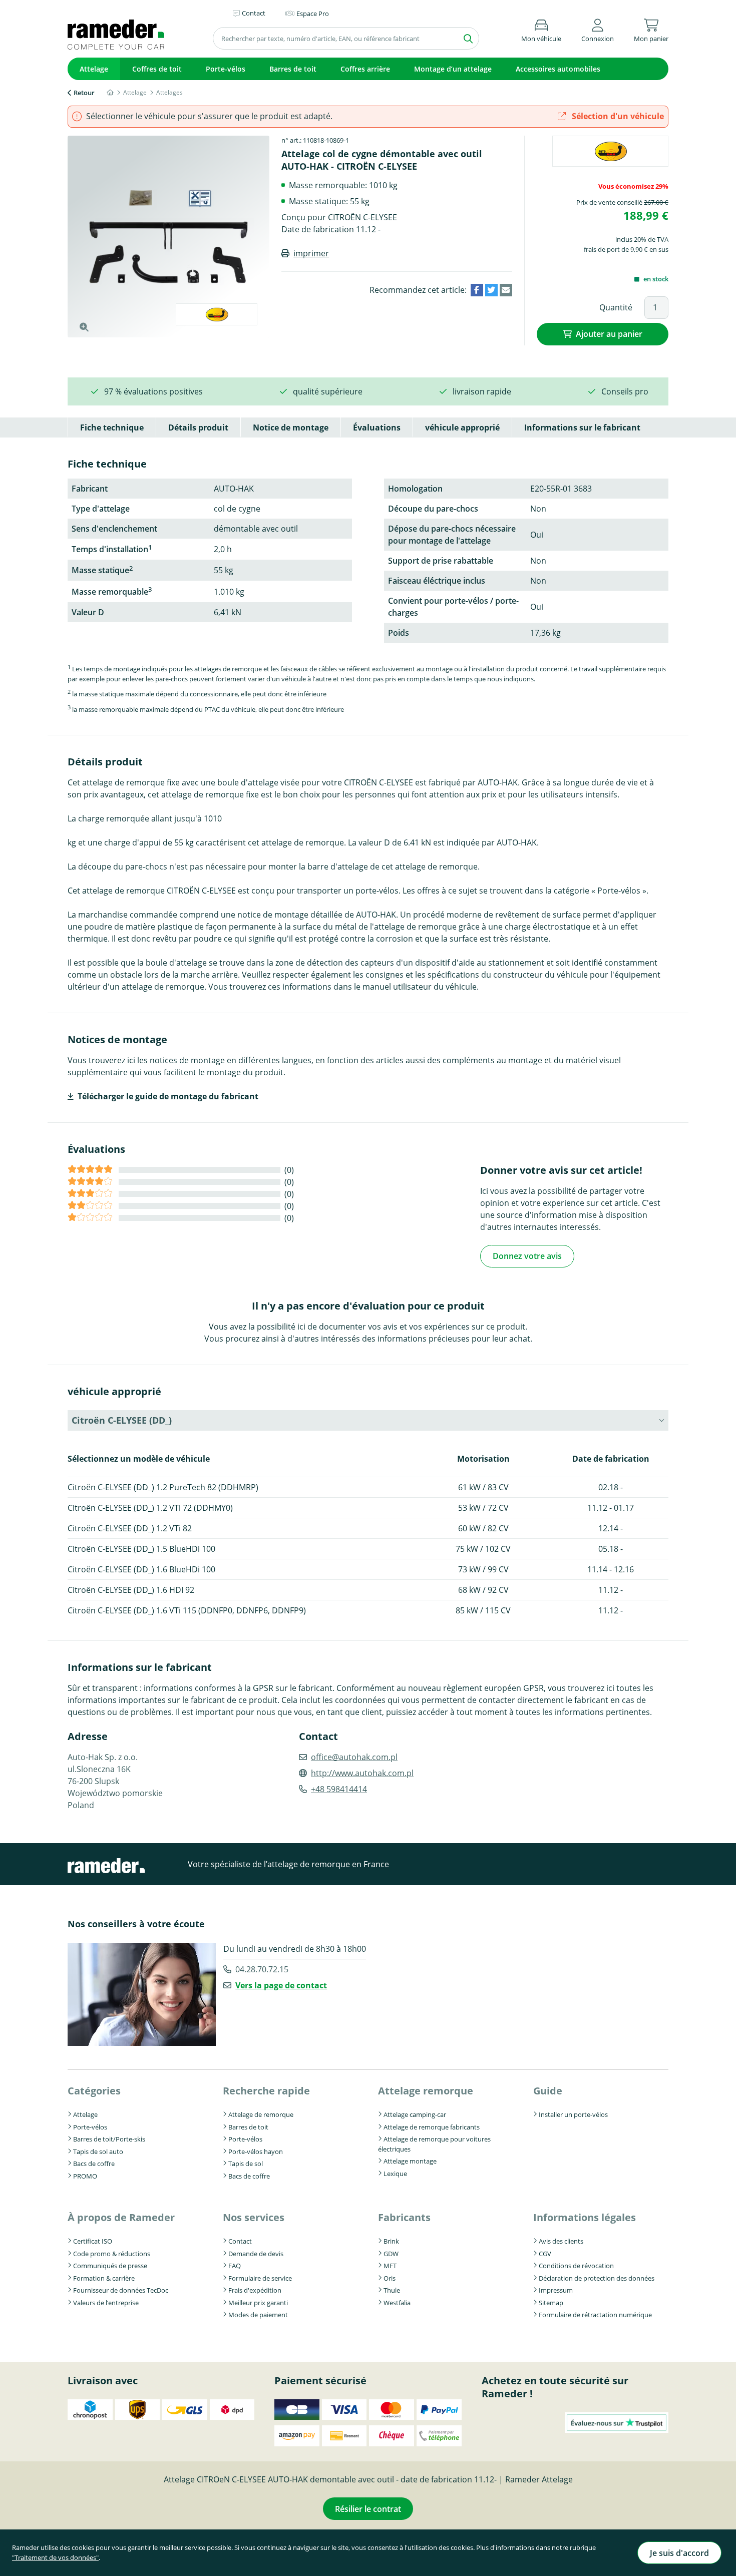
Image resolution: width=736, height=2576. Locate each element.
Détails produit (198, 427)
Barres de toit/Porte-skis (109, 2139)
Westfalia (397, 2303)
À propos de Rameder (121, 2217)
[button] (598, 29)
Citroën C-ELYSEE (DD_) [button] (122, 1420)
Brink (391, 2241)
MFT (390, 2266)
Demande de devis (256, 2254)
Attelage (94, 69)
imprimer (311, 253)
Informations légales (585, 2217)
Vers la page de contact (281, 1985)
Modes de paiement (258, 2315)
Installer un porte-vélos (573, 2114)
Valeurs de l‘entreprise (106, 2303)
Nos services (254, 2217)
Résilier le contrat (368, 2509)
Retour (84, 93)
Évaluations (377, 427)
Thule (392, 2290)
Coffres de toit (157, 69)
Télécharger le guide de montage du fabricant (168, 1096)
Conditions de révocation (576, 2266)
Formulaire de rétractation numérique (595, 2315)
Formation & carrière (104, 2278)
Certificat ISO (93, 2241)
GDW (391, 2254)
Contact (240, 2241)
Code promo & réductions (112, 2254)
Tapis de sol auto (98, 2152)
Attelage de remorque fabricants (432, 2127)
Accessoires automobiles (558, 69)
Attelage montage (410, 2161)
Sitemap (551, 2303)
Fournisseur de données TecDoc (121, 2290)
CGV (545, 2254)
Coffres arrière (365, 69)
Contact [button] (254, 13)
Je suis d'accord (679, 2553)
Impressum (556, 2290)
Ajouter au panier (609, 334)
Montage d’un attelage (453, 69)
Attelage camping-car (415, 2114)
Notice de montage (291, 427)
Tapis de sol (246, 2164)
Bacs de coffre (94, 2164)
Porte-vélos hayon (256, 2152)
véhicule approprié (462, 427)
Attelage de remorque (261, 2114)
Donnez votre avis (527, 1256)
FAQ (235, 2266)
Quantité (616, 307)
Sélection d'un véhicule (617, 116)
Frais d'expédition (255, 2290)
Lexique (395, 2174)
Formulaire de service (260, 2278)
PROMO (85, 2176)
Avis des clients (561, 2241)
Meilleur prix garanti (258, 2303)
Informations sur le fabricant (582, 427)
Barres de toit (293, 69)
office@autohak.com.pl (354, 1757)
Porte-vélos (226, 69)
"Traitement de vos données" (55, 2557)
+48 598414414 (339, 1789)
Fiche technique (112, 427)
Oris (390, 2278)
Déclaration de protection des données (597, 2278)
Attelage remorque (426, 2091)
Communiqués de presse (110, 2266)
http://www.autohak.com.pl (362, 1773)
